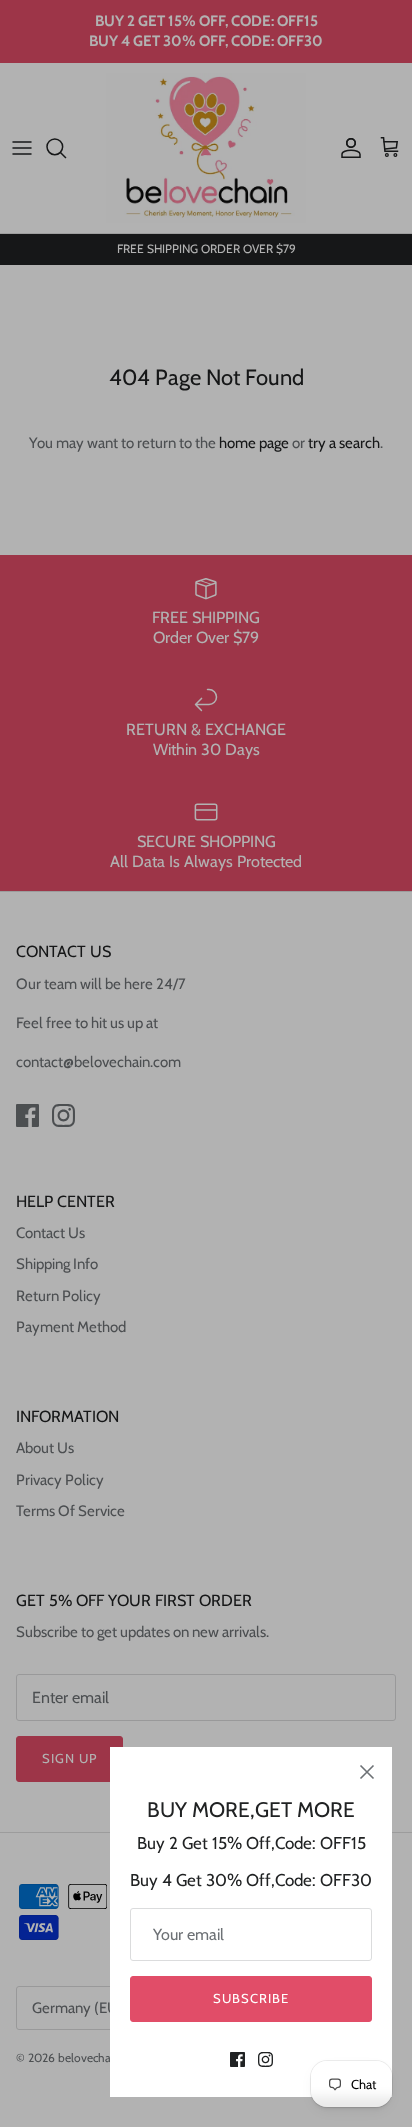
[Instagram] (265, 2059)
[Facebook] (237, 2059)
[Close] (367, 1772)
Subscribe (251, 1998)
